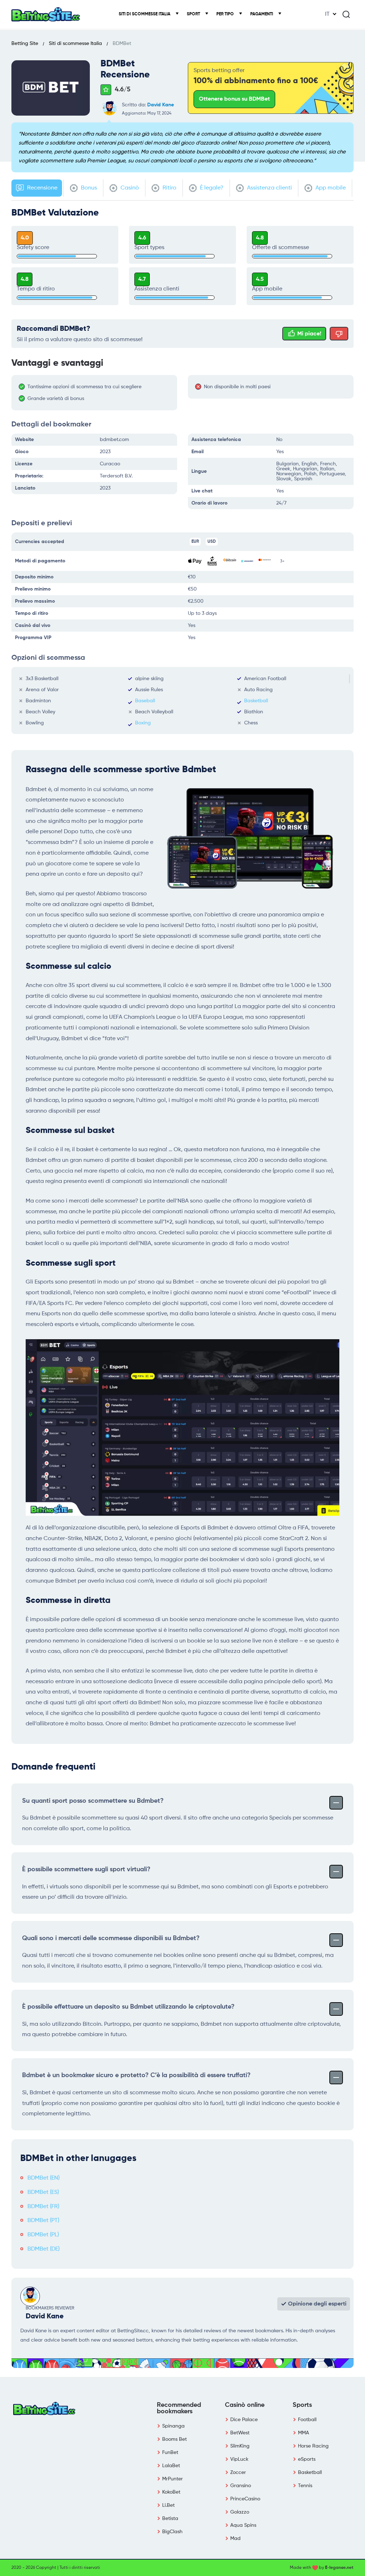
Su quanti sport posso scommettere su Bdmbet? (93, 1801)
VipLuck (239, 2459)
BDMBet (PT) (43, 2221)
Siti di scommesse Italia (145, 14)
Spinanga (173, 2426)
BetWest (240, 2433)
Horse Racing (313, 2446)
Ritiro (169, 188)
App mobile (330, 188)
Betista (170, 2519)
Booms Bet (174, 2439)
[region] (98, 393)
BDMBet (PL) (43, 2235)
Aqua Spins (243, 2525)
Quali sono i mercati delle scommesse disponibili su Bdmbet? (111, 1938)
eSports (307, 2459)
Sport (194, 14)
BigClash (172, 2532)
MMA (304, 2433)
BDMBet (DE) (43, 2249)
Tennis (305, 2486)
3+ (282, 561)
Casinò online (245, 2405)
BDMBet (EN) (43, 2178)
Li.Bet (168, 2505)
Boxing (143, 723)
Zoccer (238, 2473)
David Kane (161, 105)
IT (327, 14)
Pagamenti (262, 14)
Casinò (129, 188)
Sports (302, 2405)
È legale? (211, 188)
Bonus (88, 188)
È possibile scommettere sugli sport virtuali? (86, 1869)
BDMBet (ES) (43, 2192)
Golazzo (240, 2512)
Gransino (241, 2486)
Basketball (256, 701)
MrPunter (173, 2479)
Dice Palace (244, 2420)
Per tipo (226, 14)
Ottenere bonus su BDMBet (234, 99)
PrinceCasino (245, 2499)
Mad (235, 2539)
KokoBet (171, 2492)
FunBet (170, 2453)
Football (307, 2420)
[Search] (346, 14)
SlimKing (240, 2446)
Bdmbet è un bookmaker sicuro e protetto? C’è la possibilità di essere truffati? (136, 2075)
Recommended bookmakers (179, 2408)
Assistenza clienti (269, 188)
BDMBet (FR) (43, 2207)
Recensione (42, 188)
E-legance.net (339, 2568)
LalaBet (171, 2466)
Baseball (145, 701)
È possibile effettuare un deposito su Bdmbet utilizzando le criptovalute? (128, 2007)
